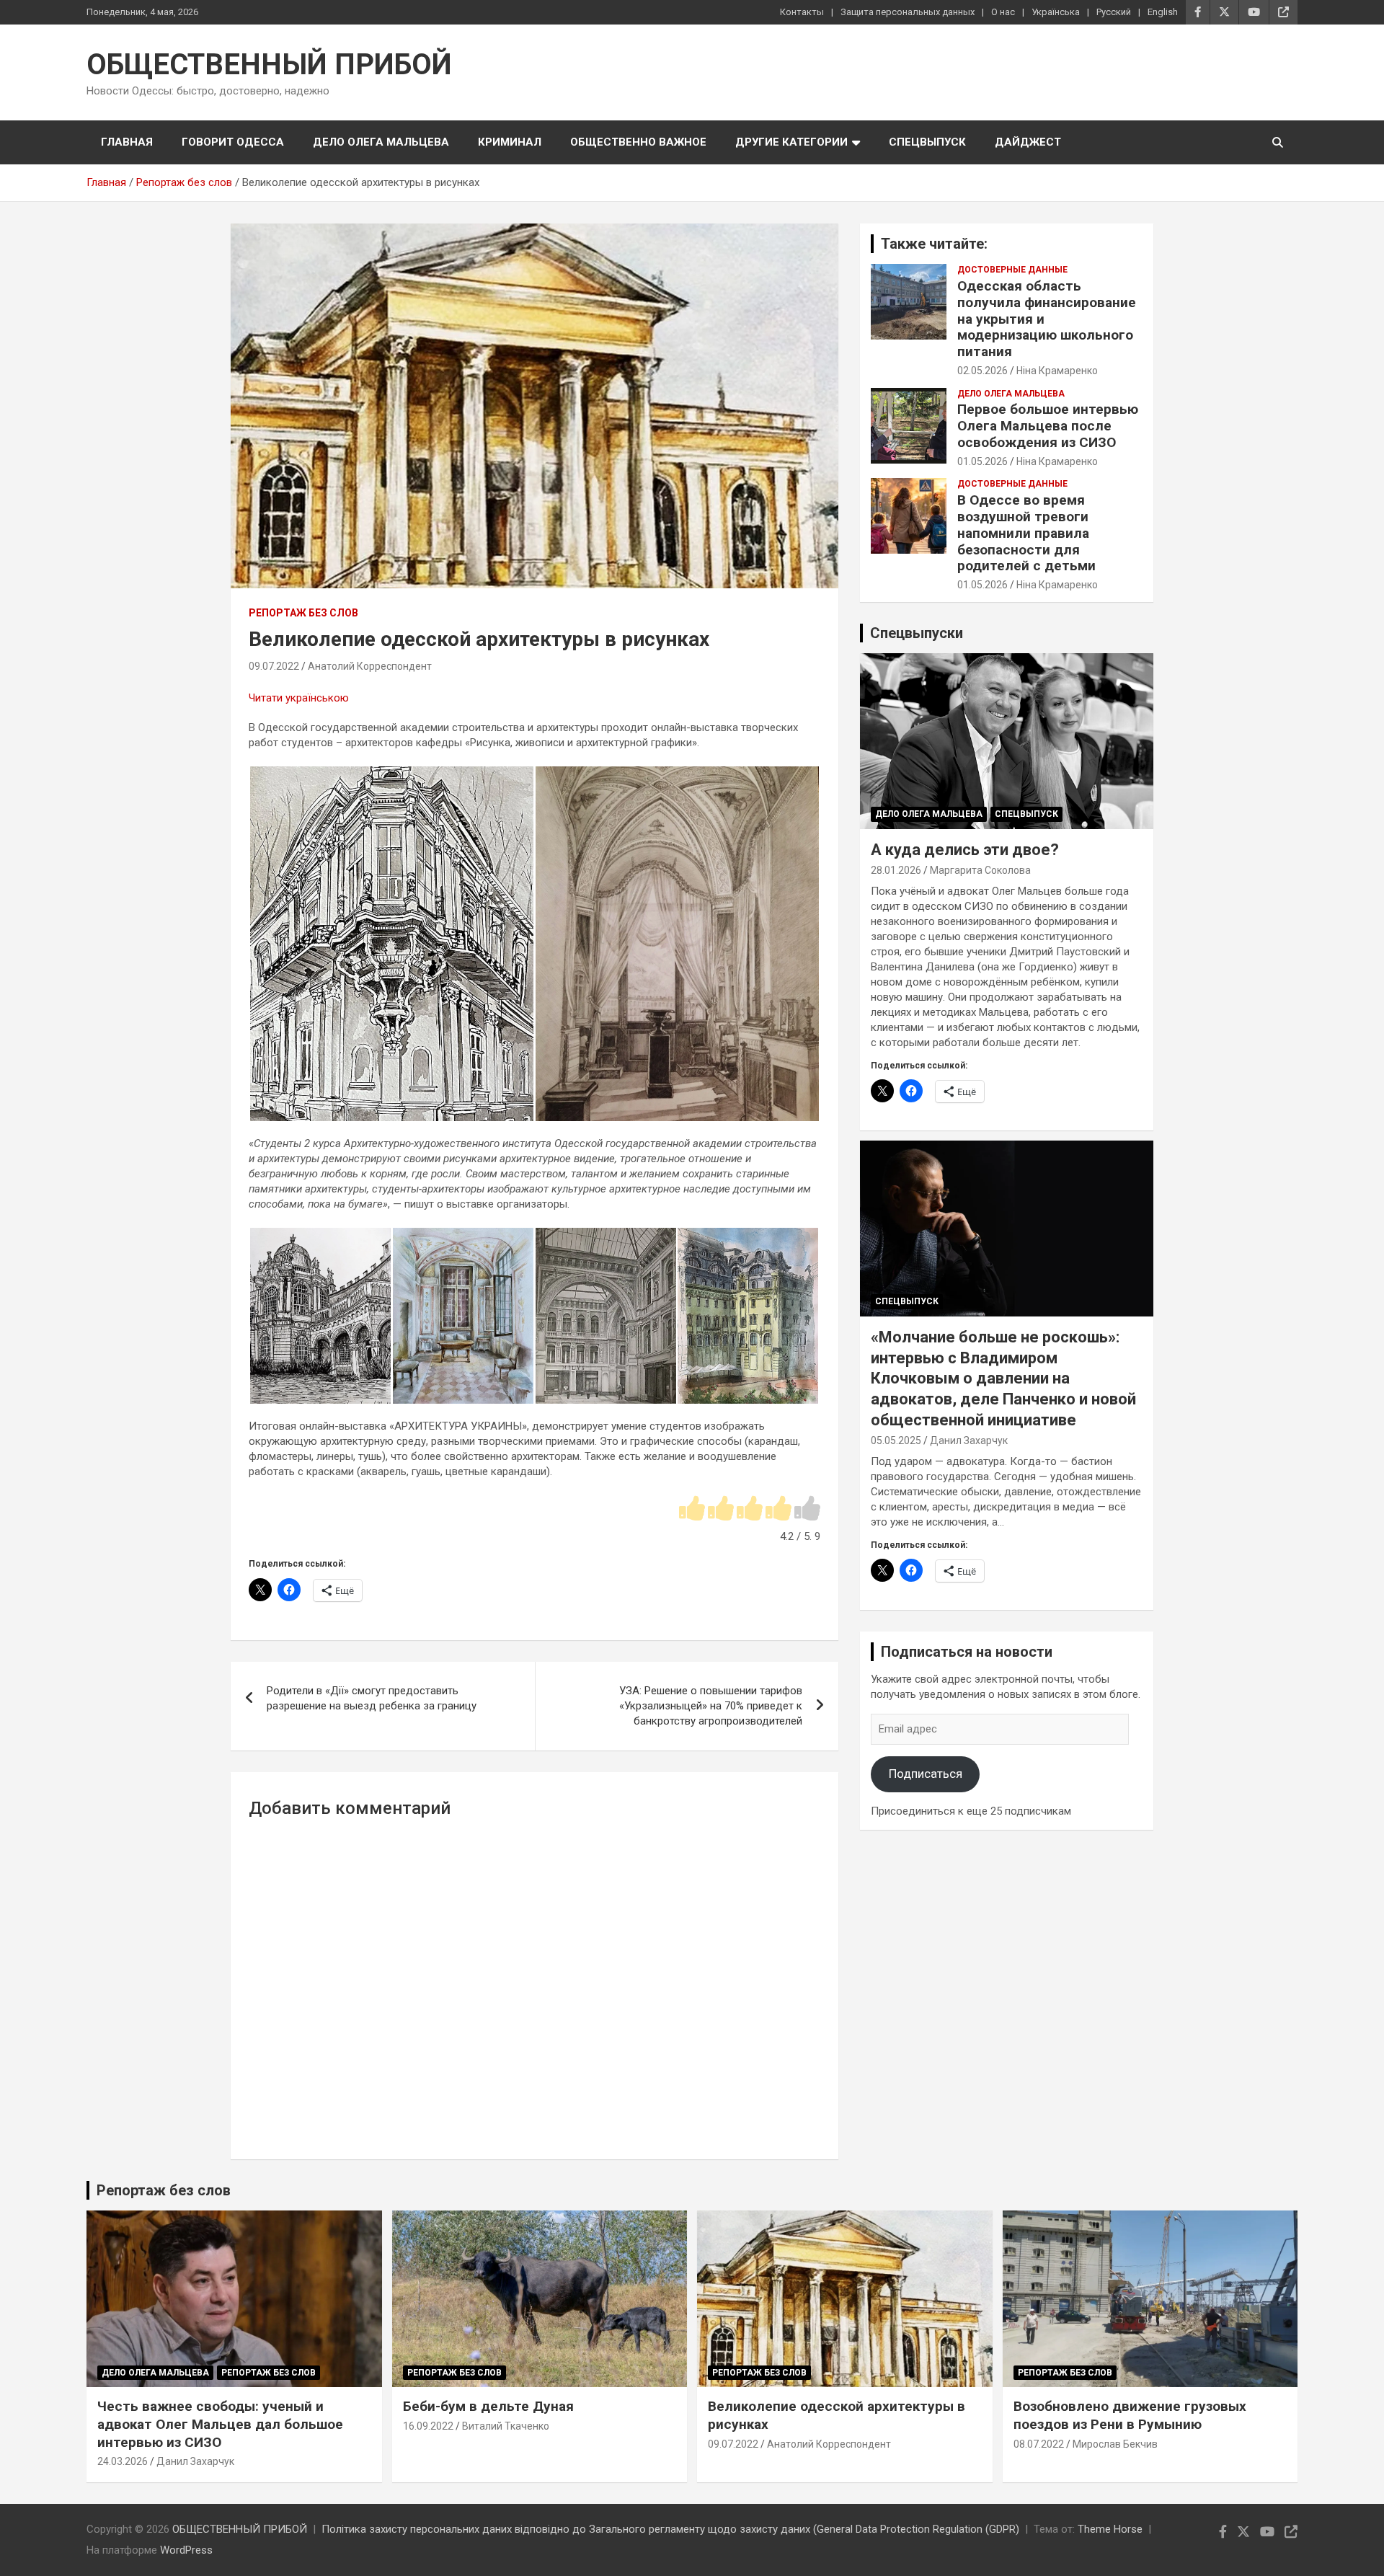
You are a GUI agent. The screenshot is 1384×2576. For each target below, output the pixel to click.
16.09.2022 (428, 2426)
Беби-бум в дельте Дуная (488, 2406)
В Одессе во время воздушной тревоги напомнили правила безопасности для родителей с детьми (1026, 533)
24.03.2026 (123, 2461)
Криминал (510, 142)
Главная (127, 142)
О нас (1003, 12)
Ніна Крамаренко (1057, 371)
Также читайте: (934, 244)
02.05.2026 (982, 371)
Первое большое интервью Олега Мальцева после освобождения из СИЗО (1048, 426)
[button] (391, 944)
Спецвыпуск (927, 142)
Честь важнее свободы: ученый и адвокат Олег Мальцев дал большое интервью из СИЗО (220, 2424)
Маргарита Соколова (980, 870)
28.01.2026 (896, 870)
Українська (1056, 12)
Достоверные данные (1012, 270)
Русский (1114, 12)
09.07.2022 (274, 666)
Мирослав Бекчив (1115, 2444)
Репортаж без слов (303, 613)
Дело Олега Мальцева (381, 142)
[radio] (692, 1509)
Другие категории (791, 142)
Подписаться (926, 1774)
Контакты (802, 12)
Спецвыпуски (917, 633)
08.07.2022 (1039, 2444)
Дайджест (1028, 142)
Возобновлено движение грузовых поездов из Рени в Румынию (1130, 2415)
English (1163, 12)
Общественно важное (638, 142)
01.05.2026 (982, 461)
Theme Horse (1110, 2529)
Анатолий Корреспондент (370, 666)
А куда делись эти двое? (965, 850)
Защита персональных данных (908, 12)
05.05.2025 (896, 1440)
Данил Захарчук (969, 1440)
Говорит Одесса (233, 142)
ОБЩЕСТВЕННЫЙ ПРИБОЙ (269, 65)
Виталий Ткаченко (506, 2426)
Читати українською (299, 698)
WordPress (186, 2550)
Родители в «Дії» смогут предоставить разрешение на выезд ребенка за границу (372, 1698)
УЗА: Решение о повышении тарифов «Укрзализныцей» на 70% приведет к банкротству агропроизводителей (711, 1706)
